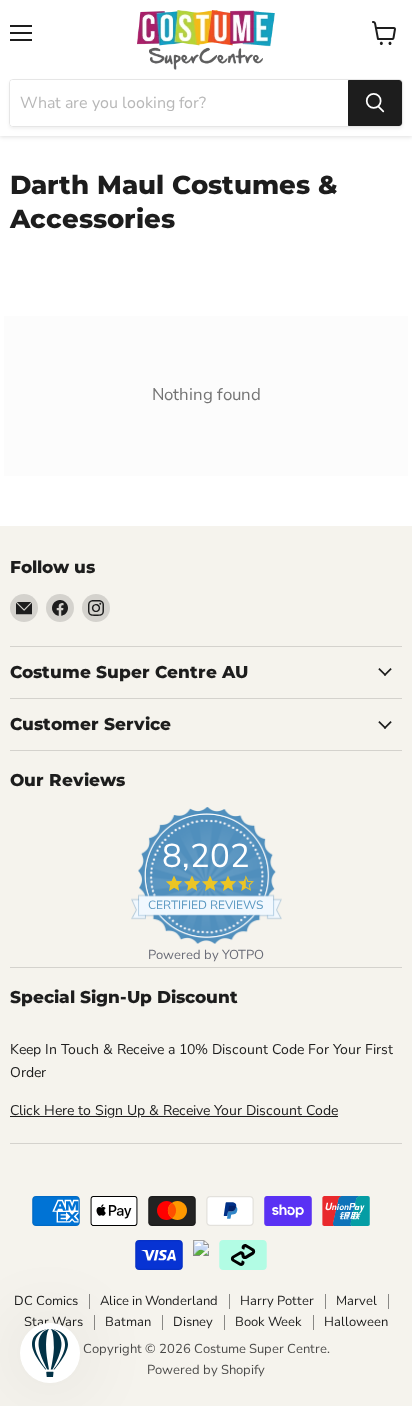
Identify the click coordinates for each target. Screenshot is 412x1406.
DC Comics (46, 1301)
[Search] (375, 103)
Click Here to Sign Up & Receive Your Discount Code (174, 1110)
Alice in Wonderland (159, 1301)
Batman (128, 1322)
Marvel (356, 1301)
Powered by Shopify (206, 1370)
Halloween (356, 1322)
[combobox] (179, 103)
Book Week (268, 1322)
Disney (193, 1322)
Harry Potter (277, 1301)
